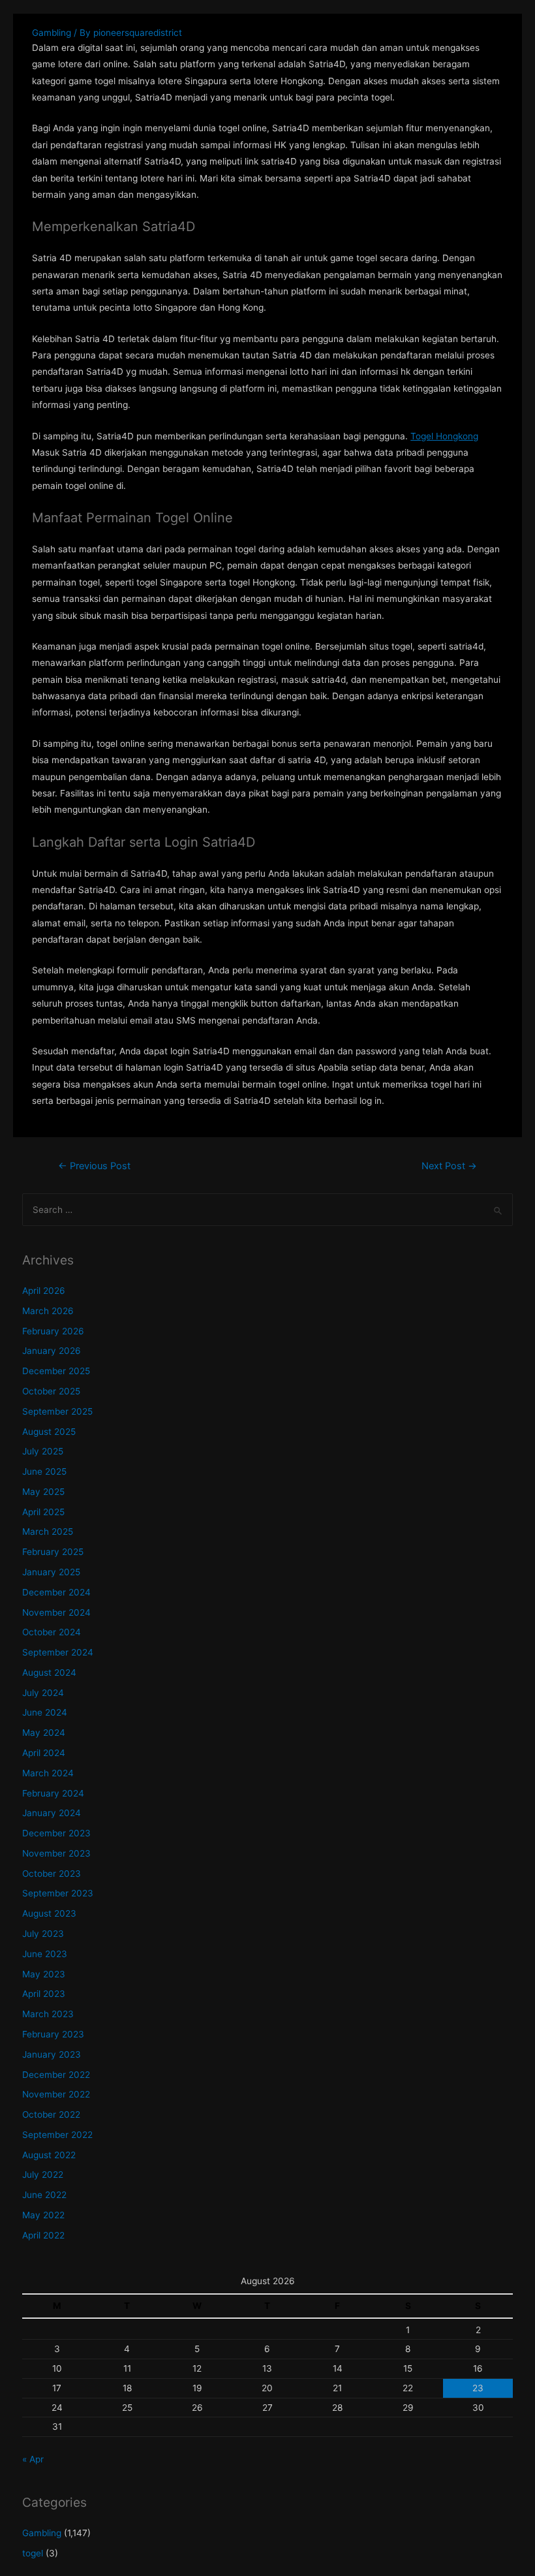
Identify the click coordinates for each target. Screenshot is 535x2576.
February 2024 (53, 1793)
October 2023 (52, 1874)
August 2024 (49, 1673)
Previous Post (94, 1166)
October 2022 (51, 2114)
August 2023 (49, 1913)
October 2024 (52, 1632)
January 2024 (52, 1813)
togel (33, 2553)
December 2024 (56, 1592)
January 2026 (52, 1351)
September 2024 (58, 1652)
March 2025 (48, 1531)
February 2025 (53, 1552)
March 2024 (48, 1773)
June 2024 (45, 1712)
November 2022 (56, 2094)
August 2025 (49, 1432)
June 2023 (45, 1954)
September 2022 (57, 2135)
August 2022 (49, 2155)
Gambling (52, 33)
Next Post (449, 1166)
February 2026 (53, 1331)
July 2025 (43, 1451)
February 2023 (53, 2034)
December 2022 (56, 2075)
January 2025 (51, 1572)
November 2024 (56, 1612)
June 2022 (44, 2195)
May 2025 (43, 1492)
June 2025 (44, 1471)
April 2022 (43, 2235)
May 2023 (44, 1974)
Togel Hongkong (444, 436)
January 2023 (52, 2054)
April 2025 (43, 1512)
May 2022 (43, 2215)
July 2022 (43, 2175)
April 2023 (44, 1994)
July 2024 (43, 1693)
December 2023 (56, 1833)
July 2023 (43, 1934)
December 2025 (56, 1371)
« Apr (33, 2459)
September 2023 (58, 1893)
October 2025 (51, 1391)
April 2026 (44, 1291)
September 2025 (57, 1411)
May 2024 (44, 1733)
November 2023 (56, 1853)
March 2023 (48, 2014)
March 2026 (48, 1311)
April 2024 (44, 1753)
